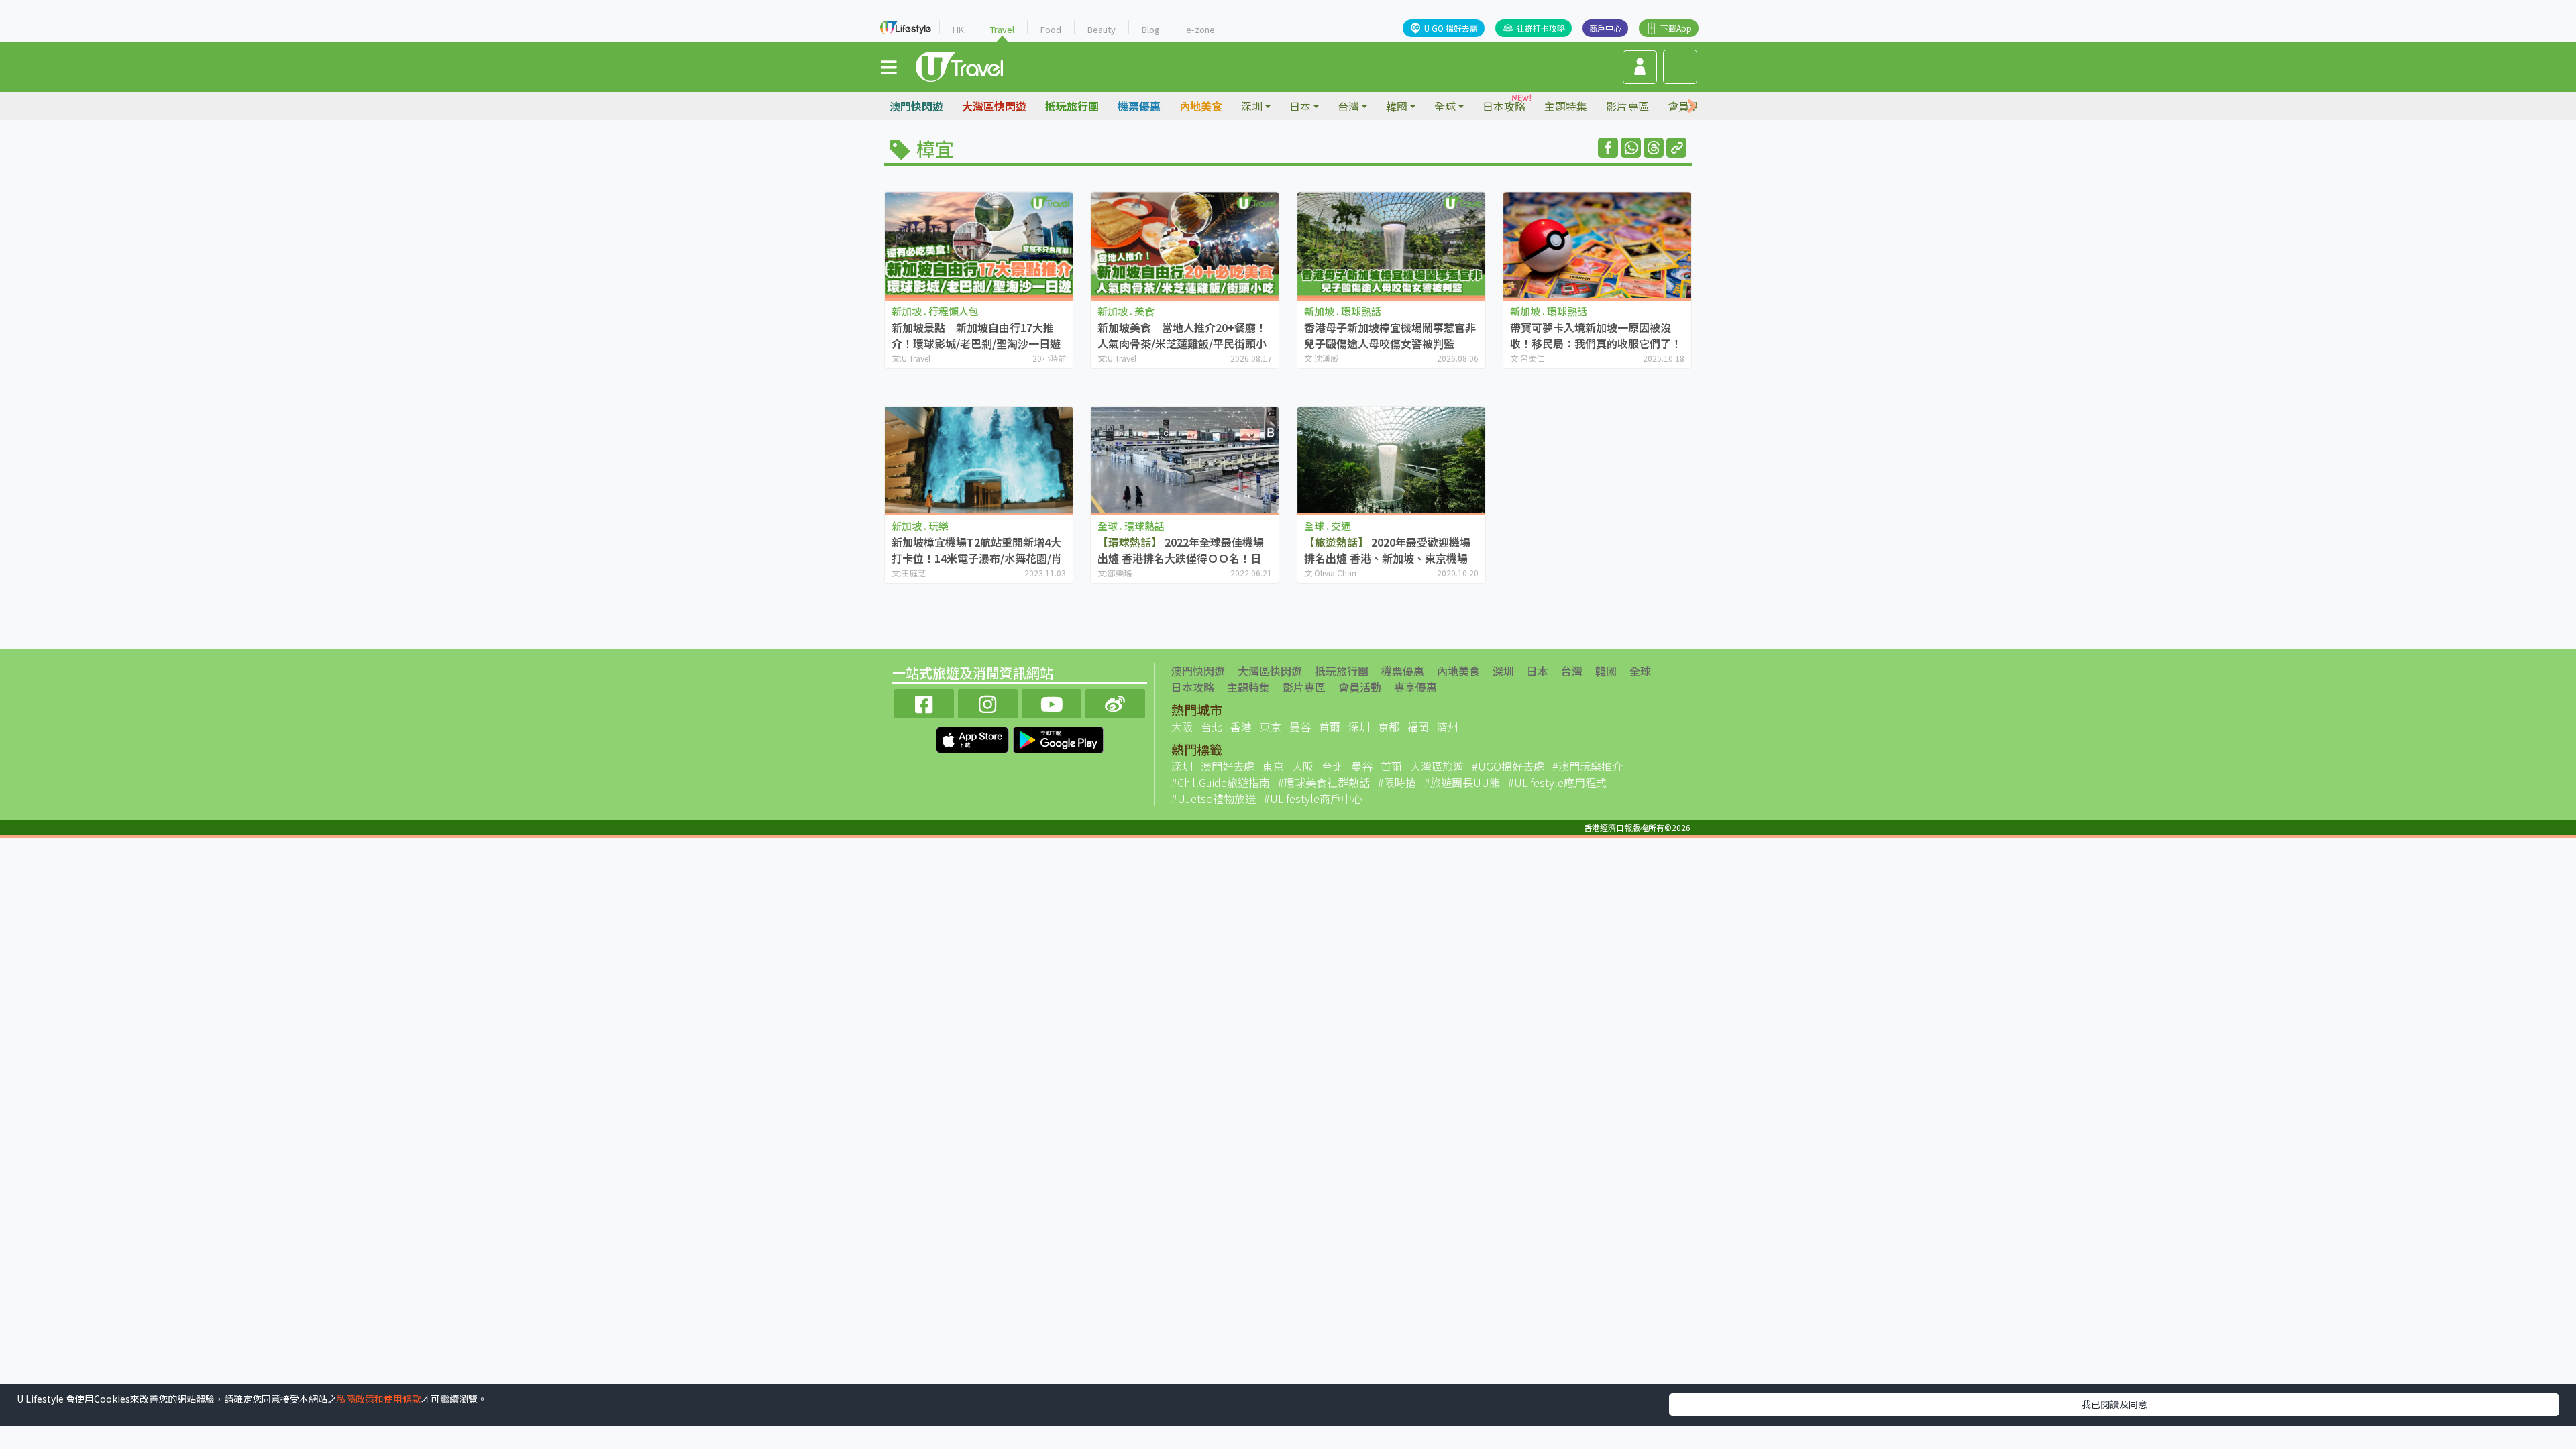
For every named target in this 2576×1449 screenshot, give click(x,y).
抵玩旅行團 (1072, 106)
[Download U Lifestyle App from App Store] (974, 738)
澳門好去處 (1228, 766)
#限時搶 (1397, 782)
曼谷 (1300, 727)
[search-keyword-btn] (1680, 67)
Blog (1151, 29)
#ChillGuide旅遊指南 (1221, 782)
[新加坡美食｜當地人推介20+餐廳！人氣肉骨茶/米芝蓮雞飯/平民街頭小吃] (1185, 245)
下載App (1676, 28)
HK (958, 29)
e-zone (1200, 29)
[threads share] (1654, 148)
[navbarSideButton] (889, 66)
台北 (1212, 727)
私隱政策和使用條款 (379, 1399)
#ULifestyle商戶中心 (1313, 798)
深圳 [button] (1252, 106)
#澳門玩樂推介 (1588, 766)
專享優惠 (1415, 687)
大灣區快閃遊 (994, 106)
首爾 (1330, 727)
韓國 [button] (1397, 106)
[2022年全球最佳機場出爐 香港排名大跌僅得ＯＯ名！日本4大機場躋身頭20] (1185, 459)
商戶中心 (1605, 28)
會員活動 (1360, 687)
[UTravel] (959, 65)
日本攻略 (1504, 106)
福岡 (1418, 727)
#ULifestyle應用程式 (1557, 782)
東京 (1271, 727)
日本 (1538, 671)
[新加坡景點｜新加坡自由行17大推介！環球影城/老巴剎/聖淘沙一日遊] (979, 245)
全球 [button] (1445, 106)
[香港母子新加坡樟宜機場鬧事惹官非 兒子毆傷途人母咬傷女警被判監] (1391, 245)
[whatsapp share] (1631, 148)
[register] (1640, 67)
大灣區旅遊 (1437, 766)
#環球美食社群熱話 (1324, 782)
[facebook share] (1608, 148)
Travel (1002, 29)
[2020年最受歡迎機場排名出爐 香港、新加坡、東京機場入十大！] (1391, 459)
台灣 (1572, 671)
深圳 (1503, 671)
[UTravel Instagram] (988, 702)
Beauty (1102, 29)
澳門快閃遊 (916, 106)
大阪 (1182, 727)
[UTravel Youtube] (1052, 702)
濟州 (1448, 727)
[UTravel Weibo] (1115, 702)
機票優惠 (1139, 106)
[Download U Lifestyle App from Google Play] (1058, 738)
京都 (1389, 727)
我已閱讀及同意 (2114, 1404)
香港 (1241, 727)
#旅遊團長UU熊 (1462, 782)
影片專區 (1627, 106)
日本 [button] (1300, 106)
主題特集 (1566, 106)
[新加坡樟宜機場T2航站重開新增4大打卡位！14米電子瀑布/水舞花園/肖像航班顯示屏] (979, 459)
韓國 (1606, 671)
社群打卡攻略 (1541, 28)
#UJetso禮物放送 (1214, 798)
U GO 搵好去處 (1451, 28)
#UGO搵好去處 (1508, 766)
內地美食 (1201, 106)
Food (1051, 29)
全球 (1640, 671)
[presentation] (1692, 106)
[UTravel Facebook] (924, 702)
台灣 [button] (1348, 106)
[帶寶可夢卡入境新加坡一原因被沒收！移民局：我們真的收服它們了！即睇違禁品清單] (1597, 245)
